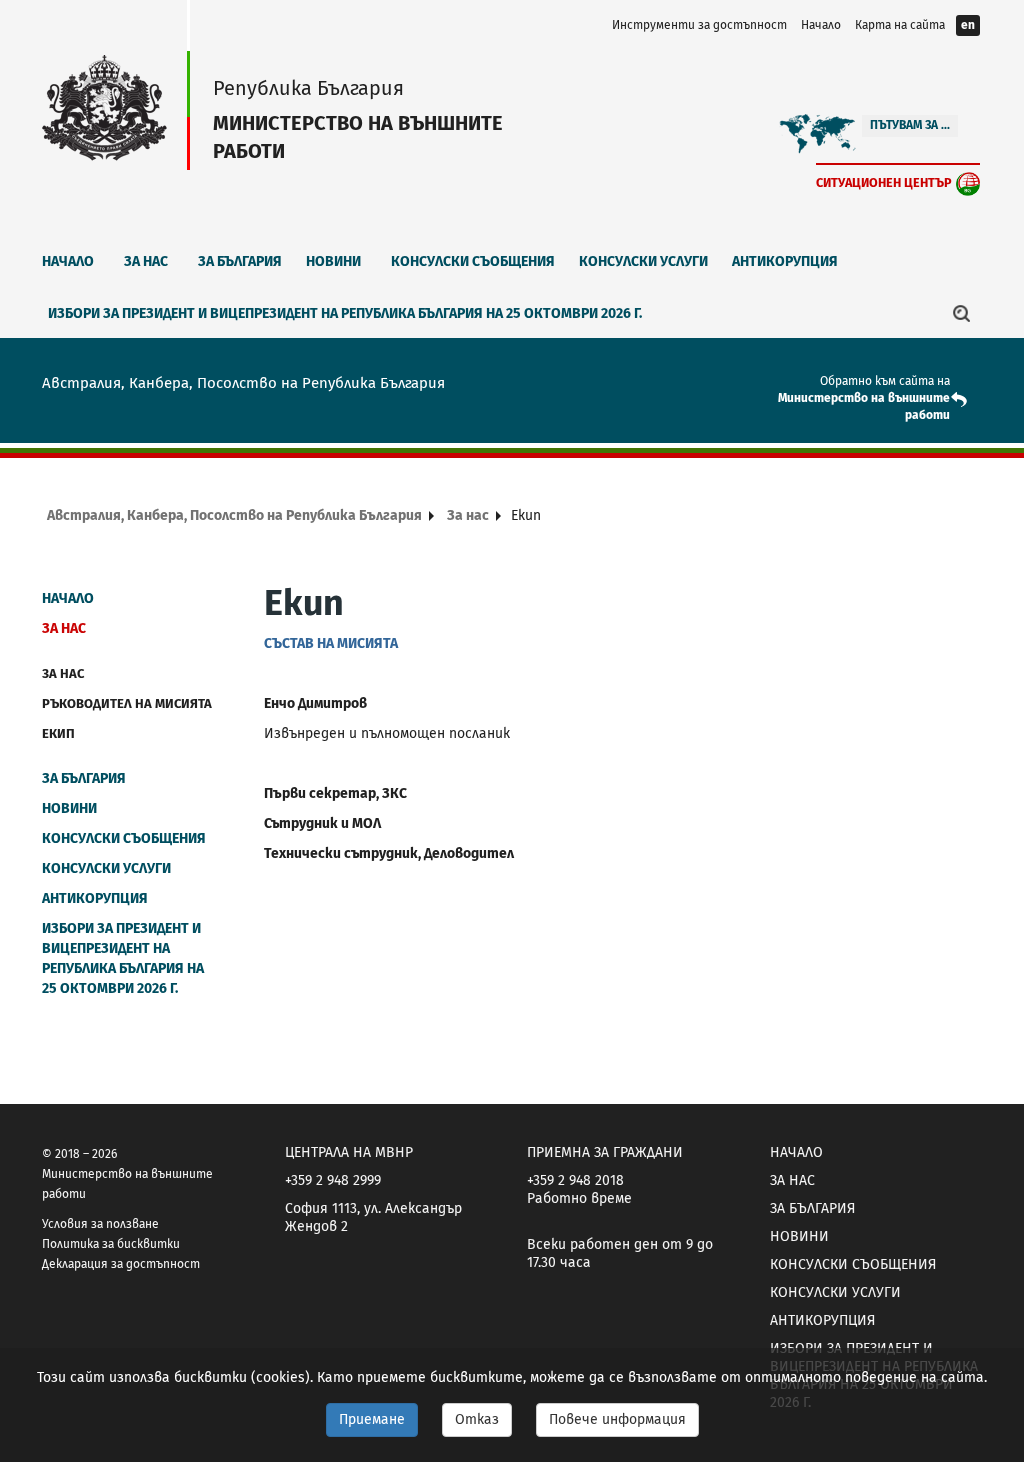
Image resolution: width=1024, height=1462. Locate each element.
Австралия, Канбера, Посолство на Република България (234, 515)
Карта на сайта (900, 25)
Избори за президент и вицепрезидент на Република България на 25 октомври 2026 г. (345, 313)
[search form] (962, 313)
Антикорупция (785, 261)
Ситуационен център (884, 182)
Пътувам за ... (910, 125)
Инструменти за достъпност (699, 25)
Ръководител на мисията (127, 703)
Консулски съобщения (473, 261)
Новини (333, 261)
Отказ (477, 1419)
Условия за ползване (100, 1224)
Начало (821, 25)
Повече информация (617, 1419)
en (968, 25)
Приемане (372, 1419)
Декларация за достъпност (121, 1264)
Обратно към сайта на (885, 381)
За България (240, 261)
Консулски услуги (643, 261)
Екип (58, 733)
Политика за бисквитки (111, 1244)
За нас (146, 261)
